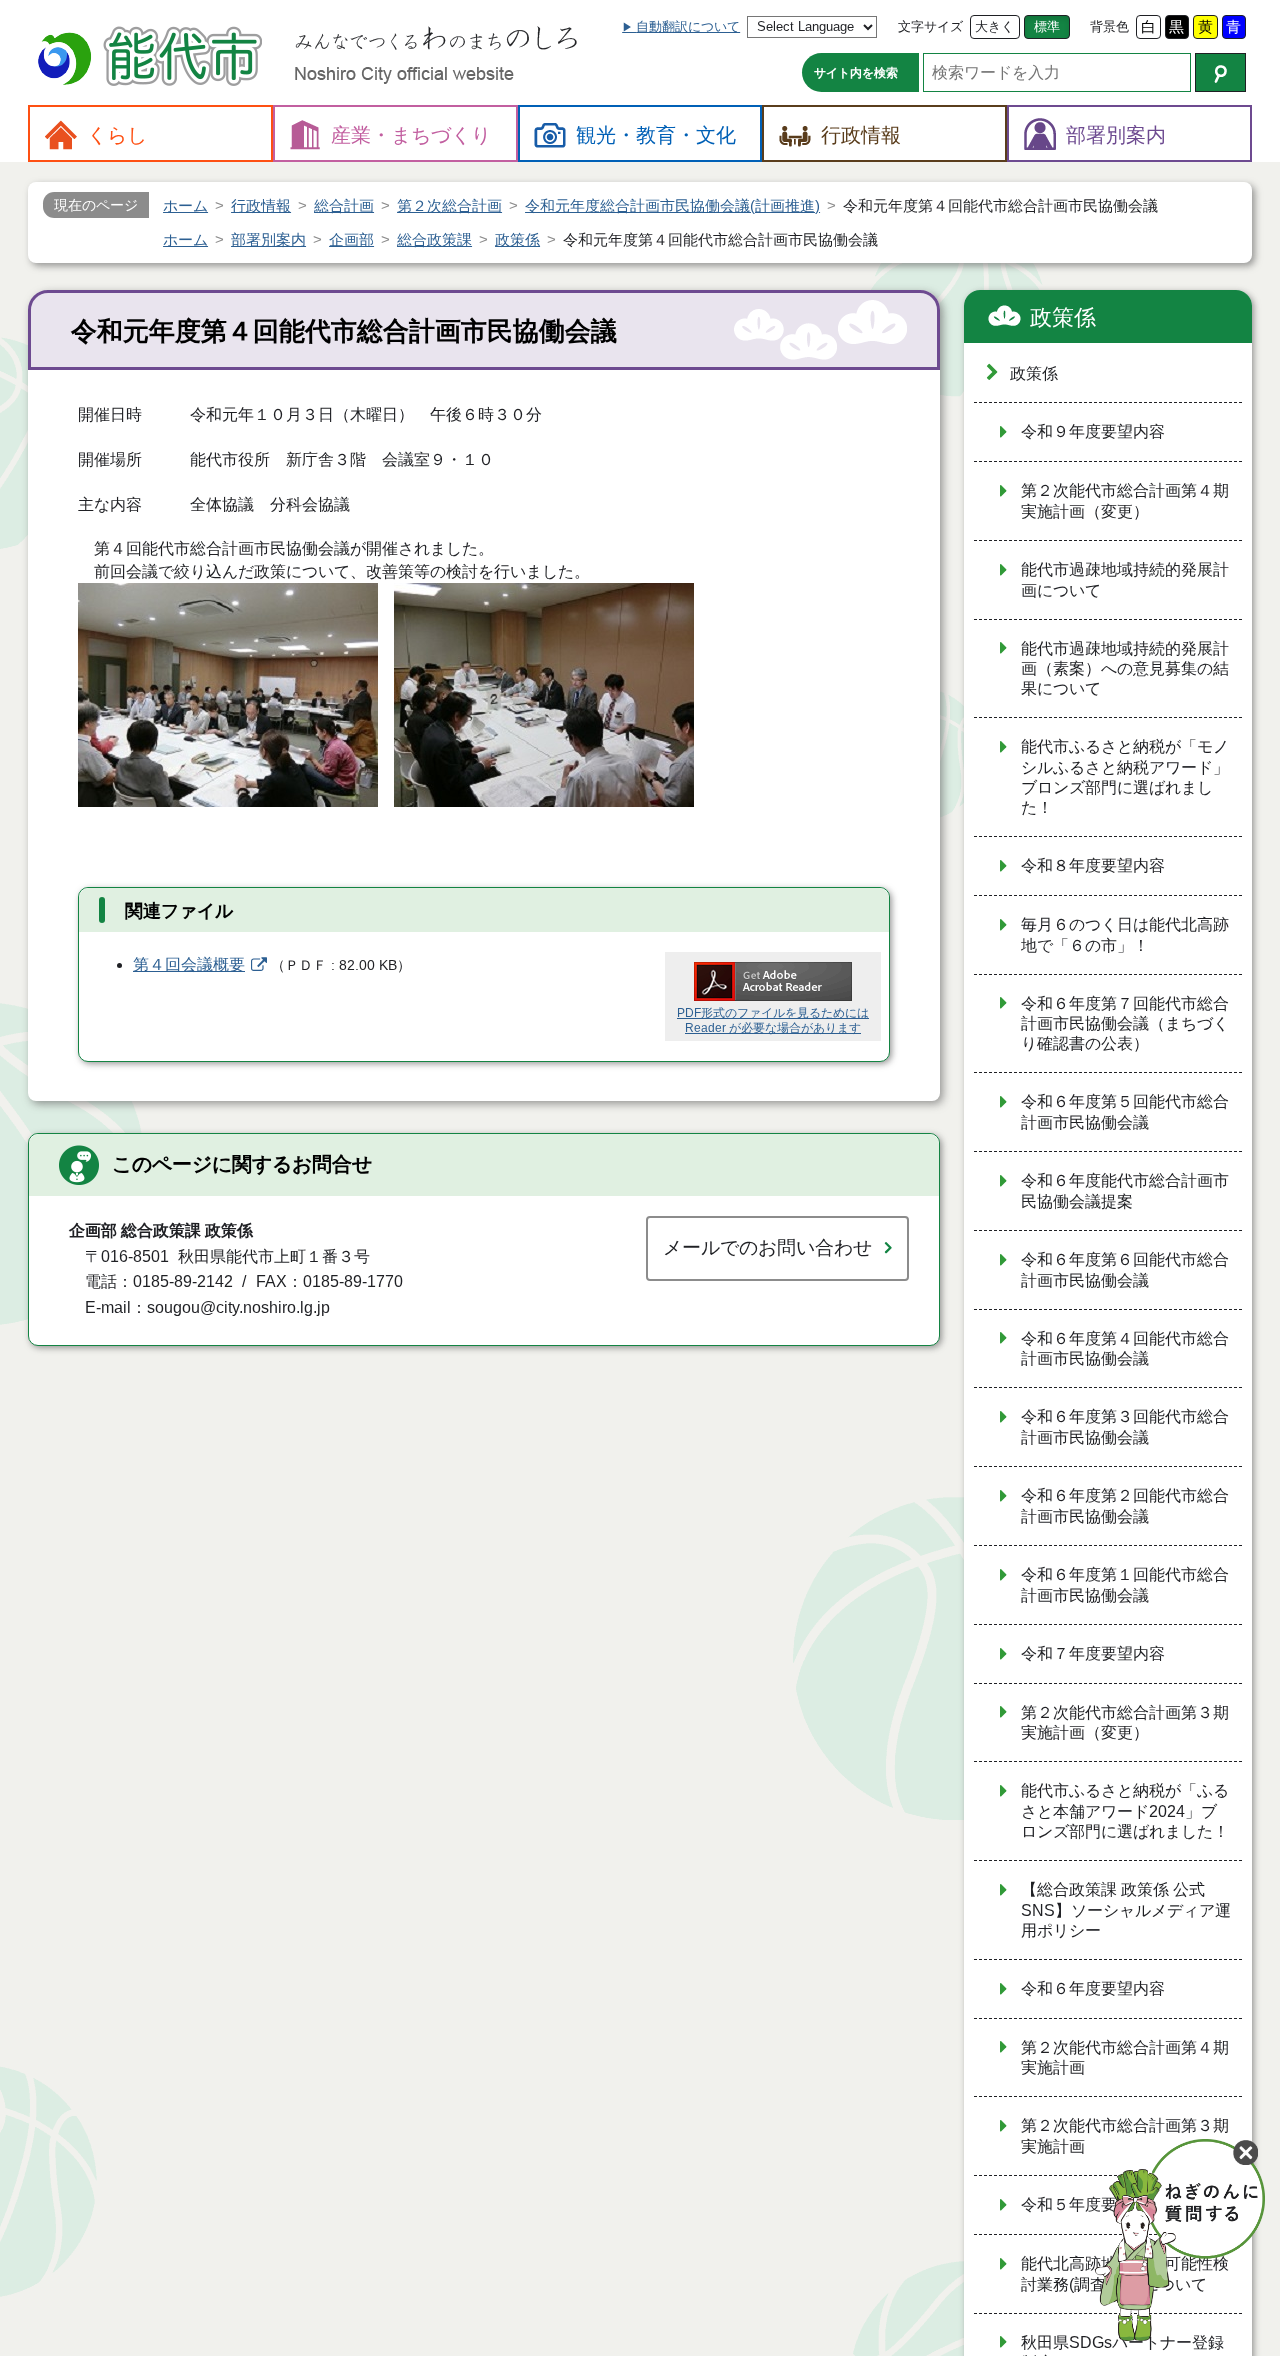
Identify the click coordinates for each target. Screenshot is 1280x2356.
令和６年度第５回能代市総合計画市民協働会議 (1125, 1112)
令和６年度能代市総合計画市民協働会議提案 (1125, 1191)
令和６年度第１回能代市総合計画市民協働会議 (1125, 1585)
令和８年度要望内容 (1093, 865)
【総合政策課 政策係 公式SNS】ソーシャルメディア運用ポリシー (1126, 1910)
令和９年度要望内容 (1093, 431)
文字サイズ (930, 26)
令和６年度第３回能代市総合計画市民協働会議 (1125, 1427)
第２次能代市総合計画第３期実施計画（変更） (1125, 1723)
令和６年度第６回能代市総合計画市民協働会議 (1125, 1270)
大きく (994, 26)
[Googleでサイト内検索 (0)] (1220, 72)
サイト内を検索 (856, 73)
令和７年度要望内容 (1093, 1653)
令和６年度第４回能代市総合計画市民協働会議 (1125, 1349)
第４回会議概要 (189, 964)
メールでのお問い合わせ (767, 1247)
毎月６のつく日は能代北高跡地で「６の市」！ (1125, 935)
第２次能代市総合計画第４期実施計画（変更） (1125, 501)
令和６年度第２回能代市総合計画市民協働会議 (1125, 1506)
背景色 (1109, 26)
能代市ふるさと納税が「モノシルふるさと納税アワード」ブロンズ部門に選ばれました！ (1125, 777)
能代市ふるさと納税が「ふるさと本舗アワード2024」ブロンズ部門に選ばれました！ (1125, 1811)
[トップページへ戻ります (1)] (153, 58)
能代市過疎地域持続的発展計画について (1125, 580)
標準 (1047, 26)
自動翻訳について (688, 26)
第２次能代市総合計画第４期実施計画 (1125, 2058)
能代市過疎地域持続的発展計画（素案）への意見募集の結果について (1125, 669)
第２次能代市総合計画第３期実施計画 (1125, 2136)
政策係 (1063, 317)
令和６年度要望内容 (1093, 1988)
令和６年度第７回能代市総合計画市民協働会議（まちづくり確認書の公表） (1125, 1024)
